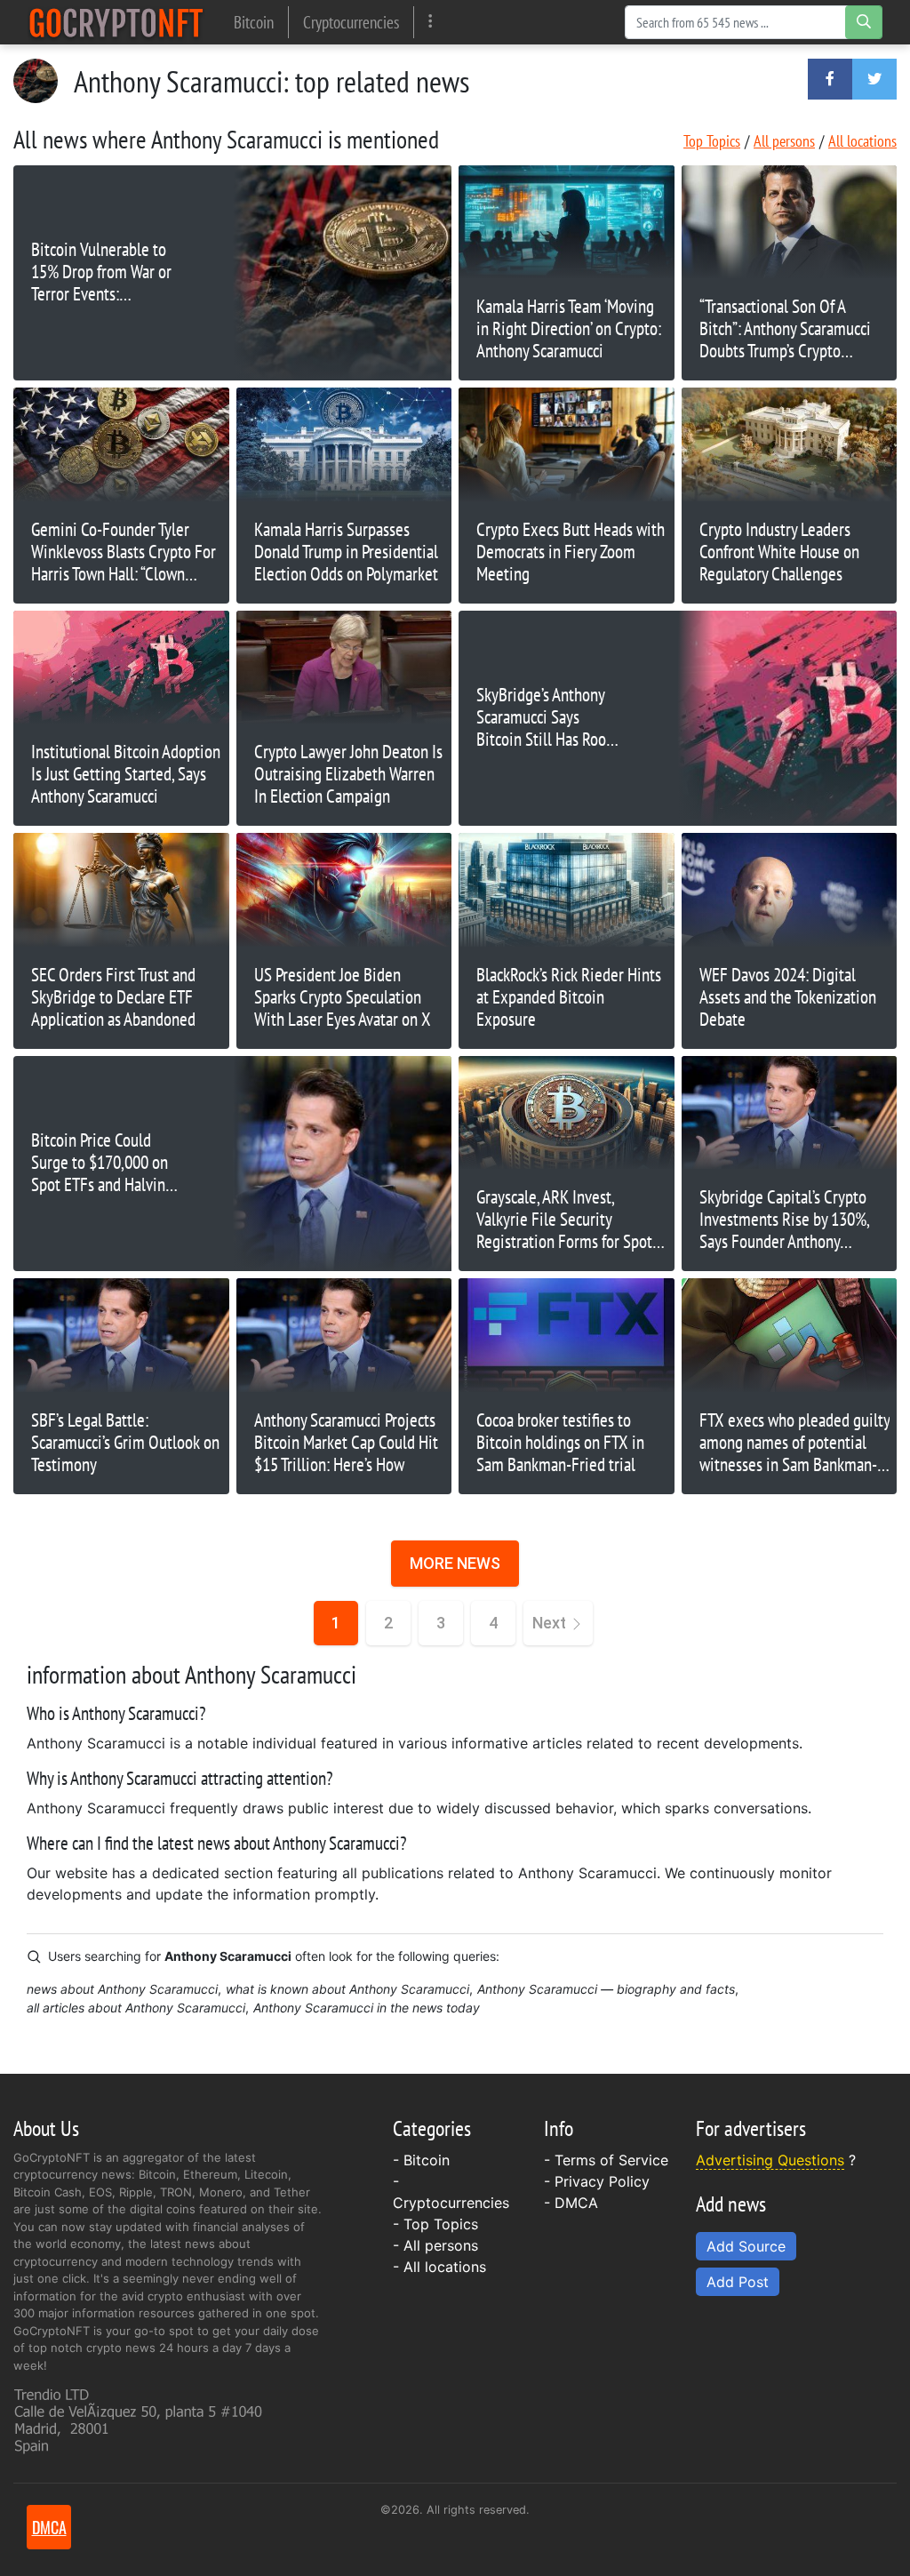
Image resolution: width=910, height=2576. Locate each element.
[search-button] (864, 22)
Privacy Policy (602, 2181)
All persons (784, 141)
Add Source (746, 2246)
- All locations (439, 2267)
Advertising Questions (770, 2160)
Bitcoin (254, 22)
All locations (862, 141)
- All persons (435, 2245)
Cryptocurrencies (351, 22)
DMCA (576, 2203)
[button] (830, 79)
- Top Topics (435, 2224)
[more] (431, 22)
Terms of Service (611, 2160)
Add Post (738, 2282)
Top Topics (712, 141)
